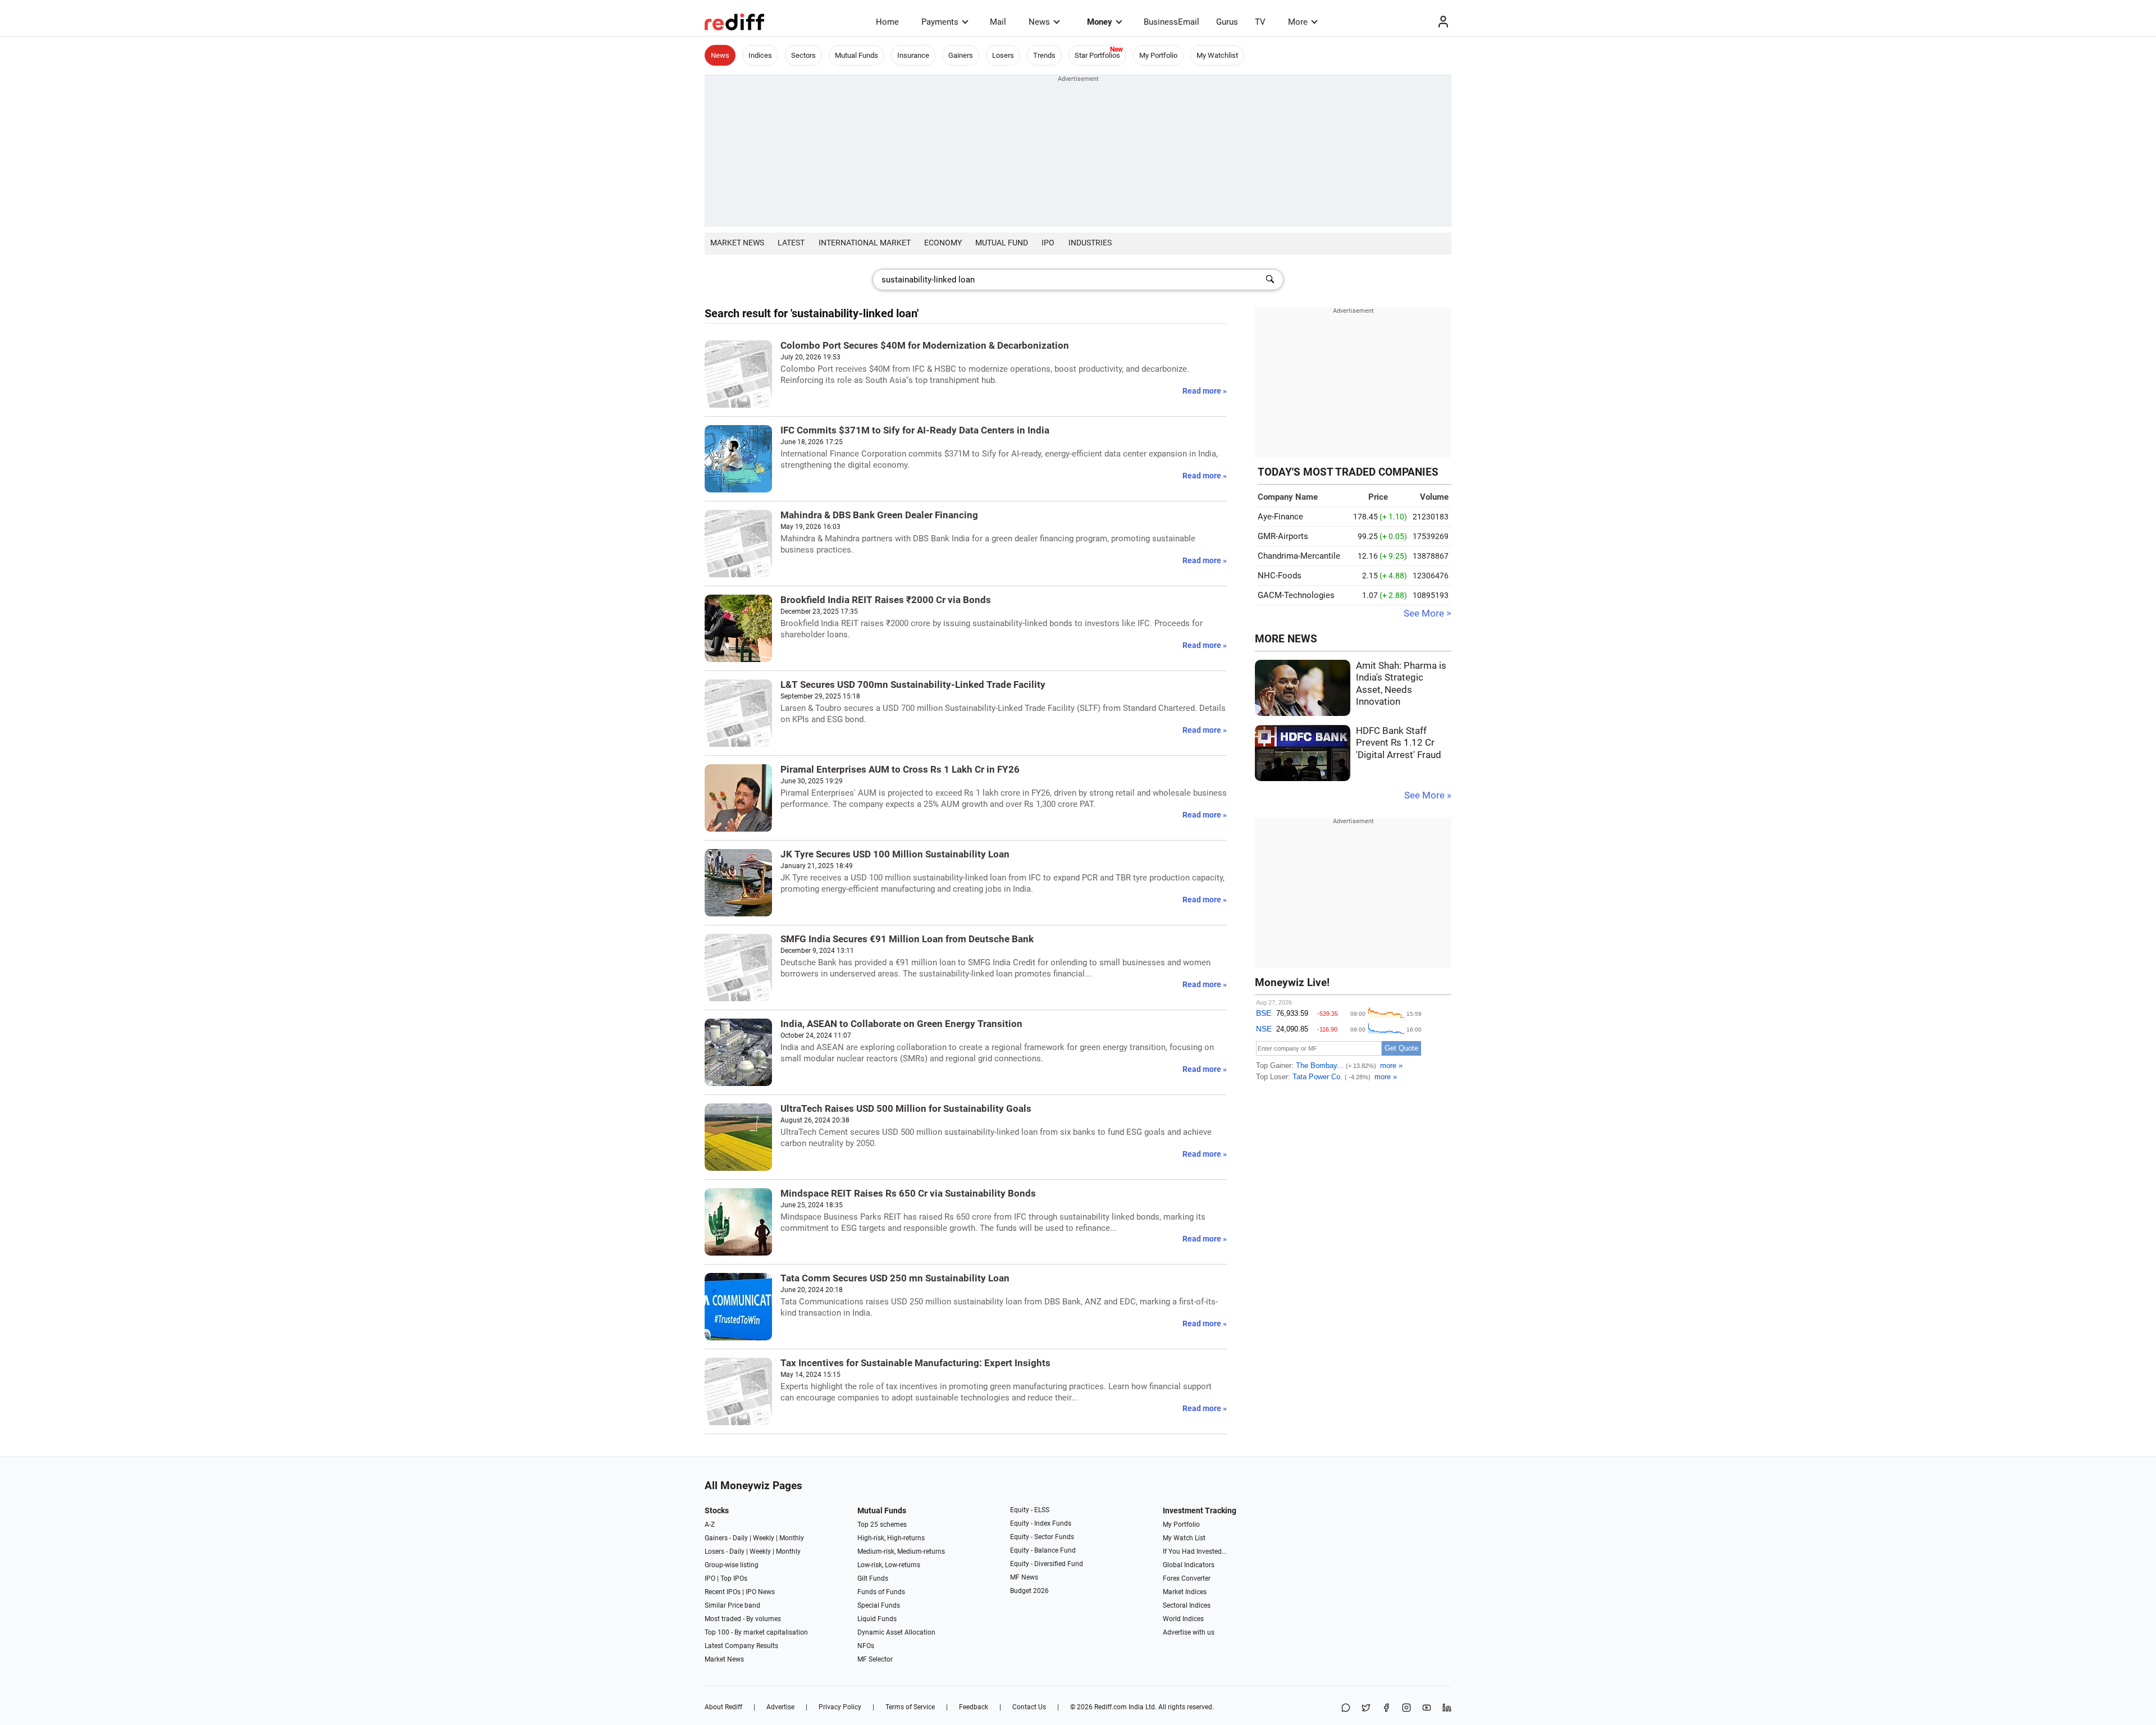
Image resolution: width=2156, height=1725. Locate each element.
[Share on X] (1366, 1708)
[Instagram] (1406, 1708)
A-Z (710, 1525)
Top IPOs (734, 1578)
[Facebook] (1386, 1708)
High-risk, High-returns (891, 1538)
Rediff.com (1111, 1707)
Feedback (974, 1707)
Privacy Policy (840, 1707)
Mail (998, 22)
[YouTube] (1427, 1708)
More (1298, 22)
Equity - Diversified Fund (1047, 1564)
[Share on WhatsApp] (1346, 1708)
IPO (1048, 243)
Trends (1044, 55)
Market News (737, 243)
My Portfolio (1158, 55)
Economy (943, 243)
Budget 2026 (1029, 1591)
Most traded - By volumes (743, 1619)
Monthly (792, 1538)
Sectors (803, 55)
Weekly (764, 1538)
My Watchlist (1217, 55)
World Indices (1183, 1619)
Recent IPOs (723, 1592)
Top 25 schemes (882, 1525)
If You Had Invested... (1195, 1551)
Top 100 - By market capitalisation (756, 1632)
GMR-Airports (1283, 536)
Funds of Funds (881, 1592)
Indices (760, 55)
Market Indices (1185, 1592)
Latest (791, 243)
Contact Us (1029, 1707)
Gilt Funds (873, 1578)
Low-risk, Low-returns (889, 1565)
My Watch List (1184, 1538)
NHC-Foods (1280, 576)
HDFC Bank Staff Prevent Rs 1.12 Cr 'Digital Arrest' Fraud (1399, 743)
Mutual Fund (1002, 243)
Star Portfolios (1097, 55)
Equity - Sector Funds (1042, 1537)
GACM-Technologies (1296, 595)
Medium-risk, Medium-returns (901, 1551)
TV (1260, 22)
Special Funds (879, 1605)
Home (887, 22)
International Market (865, 243)
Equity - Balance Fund (1043, 1550)
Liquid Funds (877, 1619)
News (1039, 22)
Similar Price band (732, 1605)
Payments (940, 22)
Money (1100, 22)
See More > (1428, 613)
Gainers (961, 55)
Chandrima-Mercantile (1299, 556)
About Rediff (723, 1707)
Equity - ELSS (1030, 1510)
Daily (740, 1538)
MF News (1024, 1577)
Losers (1003, 55)
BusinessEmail (1171, 22)
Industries (1090, 243)
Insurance (913, 55)
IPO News (760, 1592)
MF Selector (875, 1659)
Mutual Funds (857, 55)
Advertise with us (1189, 1632)
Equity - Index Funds (1041, 1523)
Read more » (1205, 391)
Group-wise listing (732, 1565)
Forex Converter (1187, 1578)
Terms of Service (910, 1707)
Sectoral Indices (1187, 1605)
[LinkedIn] (1447, 1708)
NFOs (866, 1646)
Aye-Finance (1280, 517)
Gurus (1227, 22)
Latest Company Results (741, 1646)
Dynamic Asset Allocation (896, 1632)
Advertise (780, 1707)
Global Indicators (1189, 1565)
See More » (1428, 795)
